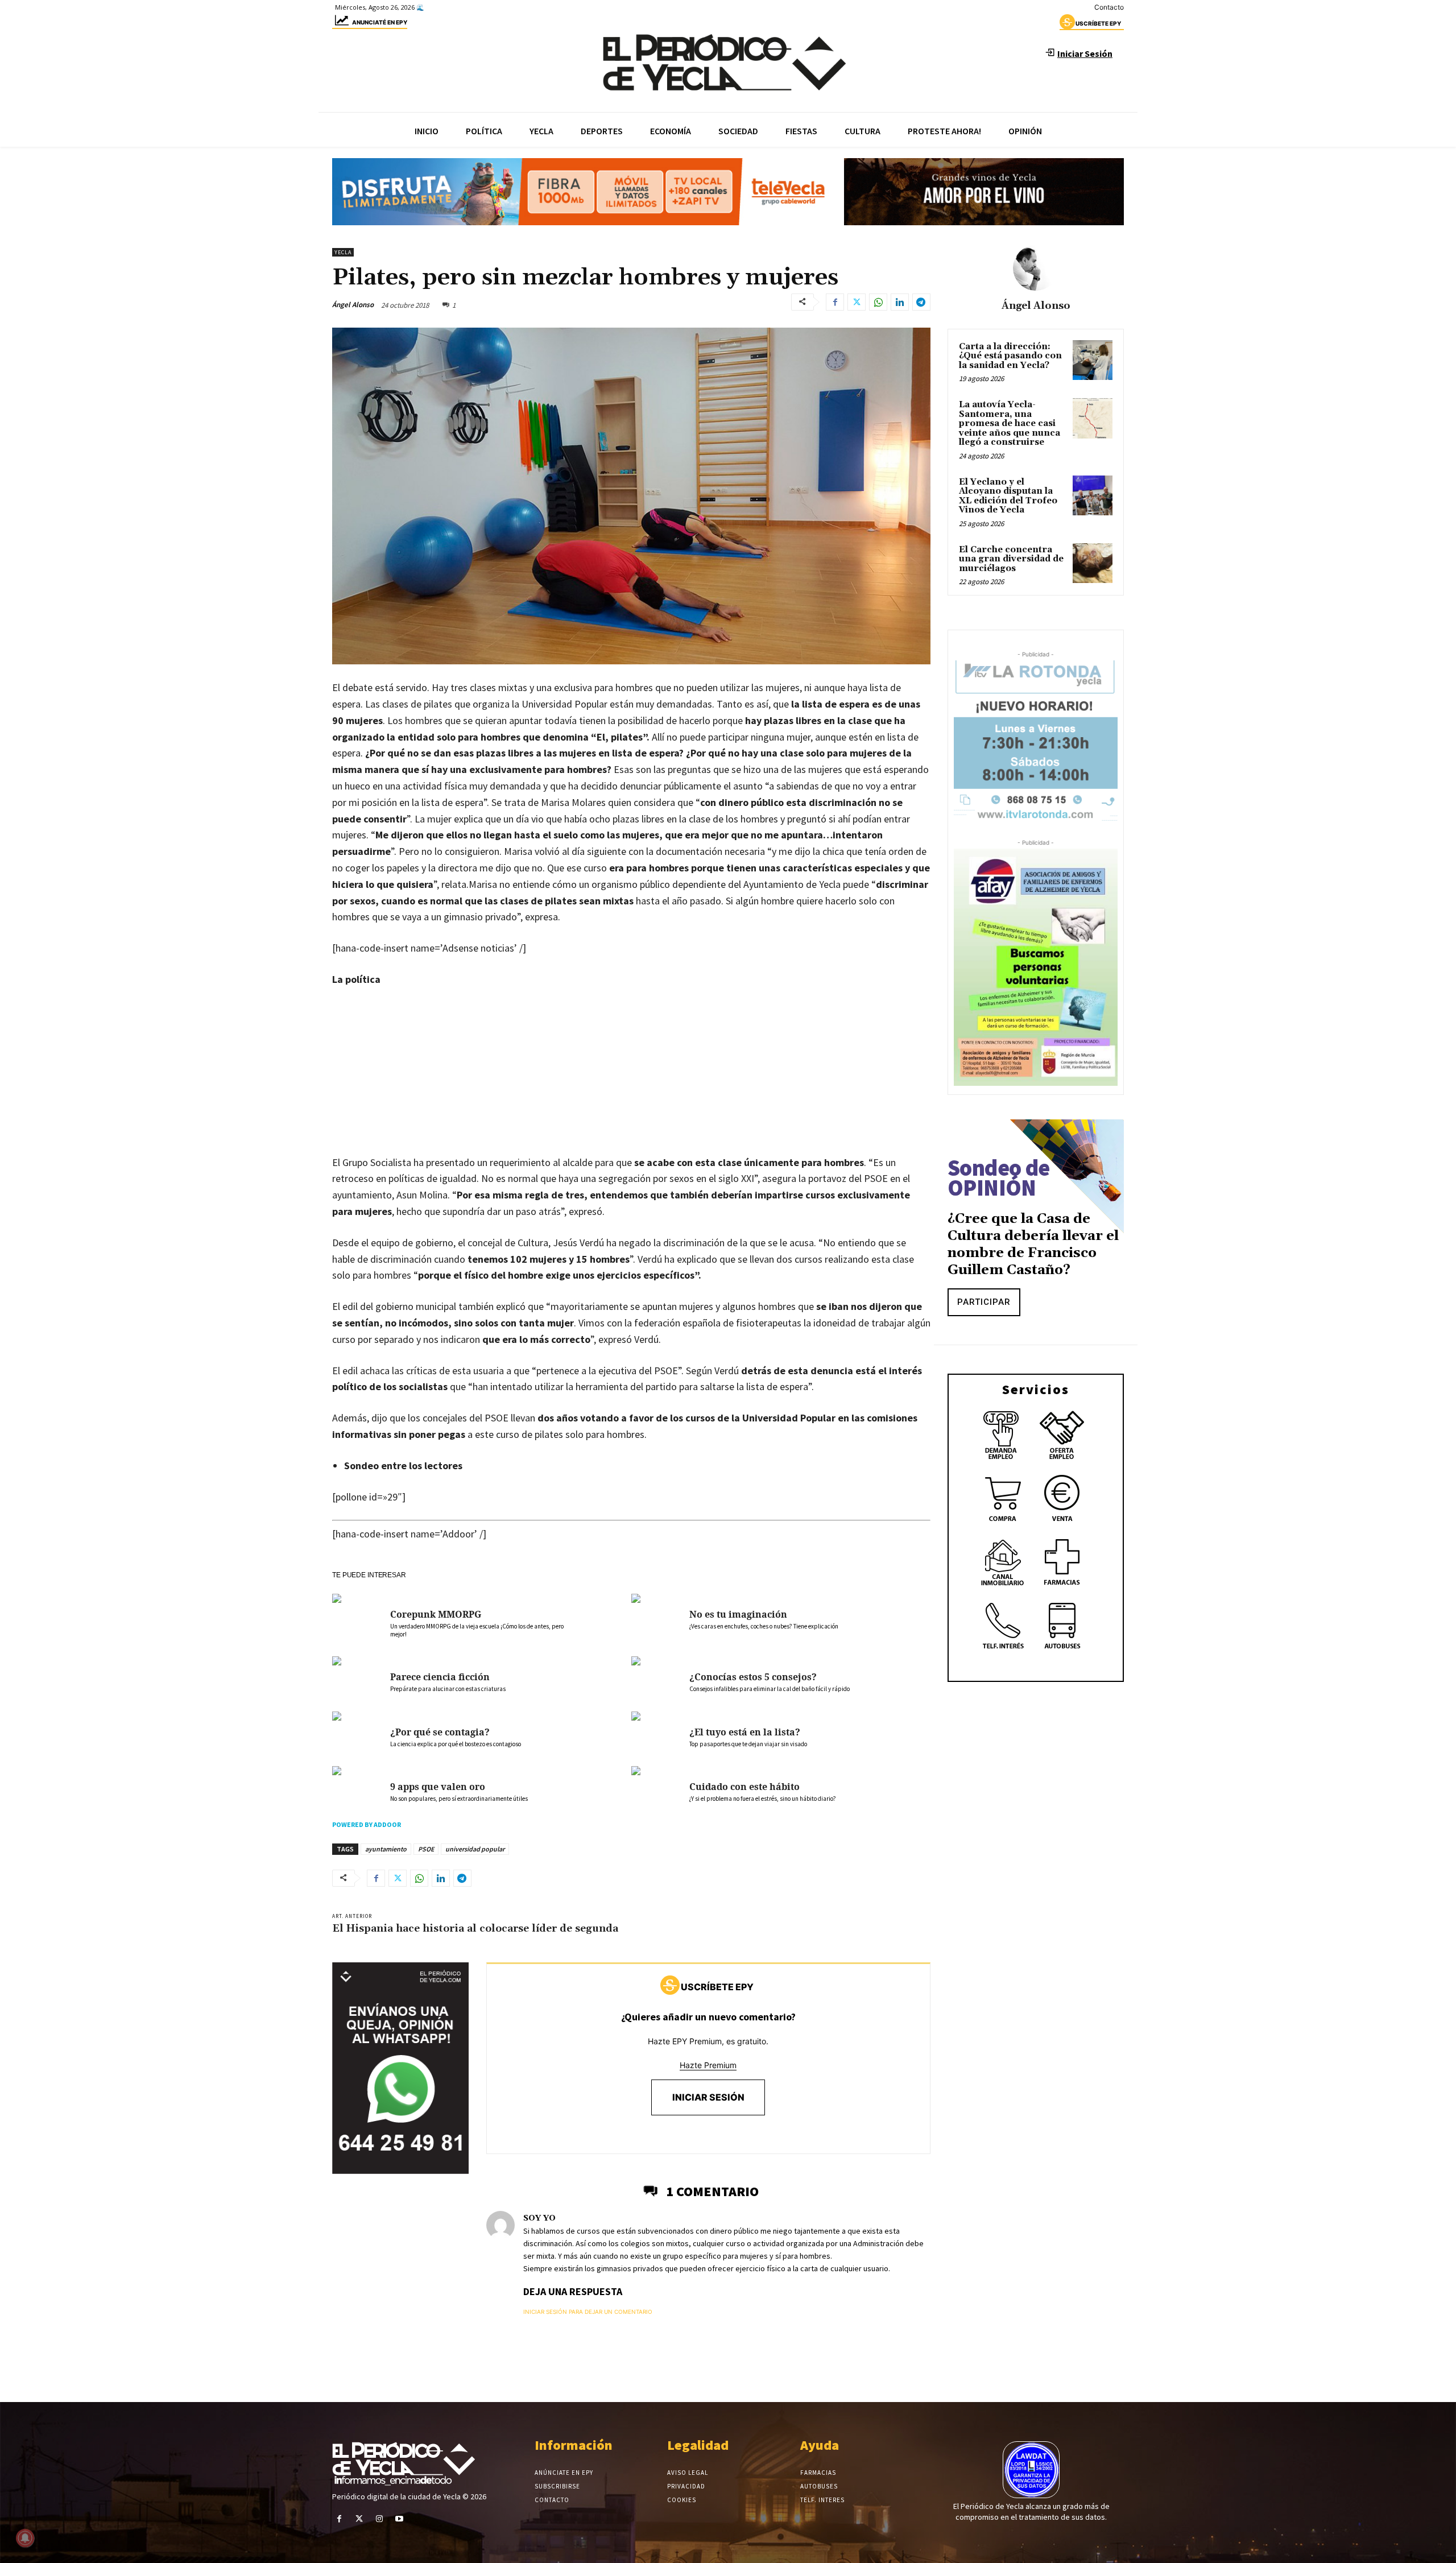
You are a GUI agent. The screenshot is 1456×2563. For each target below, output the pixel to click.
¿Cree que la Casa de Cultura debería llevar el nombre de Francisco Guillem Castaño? (1033, 1245)
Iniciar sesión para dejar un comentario (588, 2312)
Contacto (1109, 7)
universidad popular (475, 1849)
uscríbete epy (1098, 23)
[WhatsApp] (878, 302)
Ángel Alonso (353, 305)
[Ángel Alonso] (1036, 268)
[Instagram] (379, 2519)
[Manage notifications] (25, 2538)
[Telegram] (921, 302)
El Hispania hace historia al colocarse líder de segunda (475, 1929)
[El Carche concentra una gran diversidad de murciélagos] (1093, 563)
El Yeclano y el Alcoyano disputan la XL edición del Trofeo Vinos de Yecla (1008, 496)
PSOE (426, 1849)
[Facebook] (835, 302)
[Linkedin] (900, 302)
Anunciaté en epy (380, 22)
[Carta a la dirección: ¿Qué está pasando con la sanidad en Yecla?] (1093, 360)
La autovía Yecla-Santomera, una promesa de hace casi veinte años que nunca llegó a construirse (1010, 423)
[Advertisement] (631, 1082)
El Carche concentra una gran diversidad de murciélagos (1011, 559)
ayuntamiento (386, 1849)
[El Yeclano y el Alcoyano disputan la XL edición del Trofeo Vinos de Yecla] (1093, 495)
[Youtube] (400, 2519)
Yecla (343, 252)
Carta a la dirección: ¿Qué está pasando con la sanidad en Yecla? (1010, 356)
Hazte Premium (708, 2065)
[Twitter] (857, 302)
